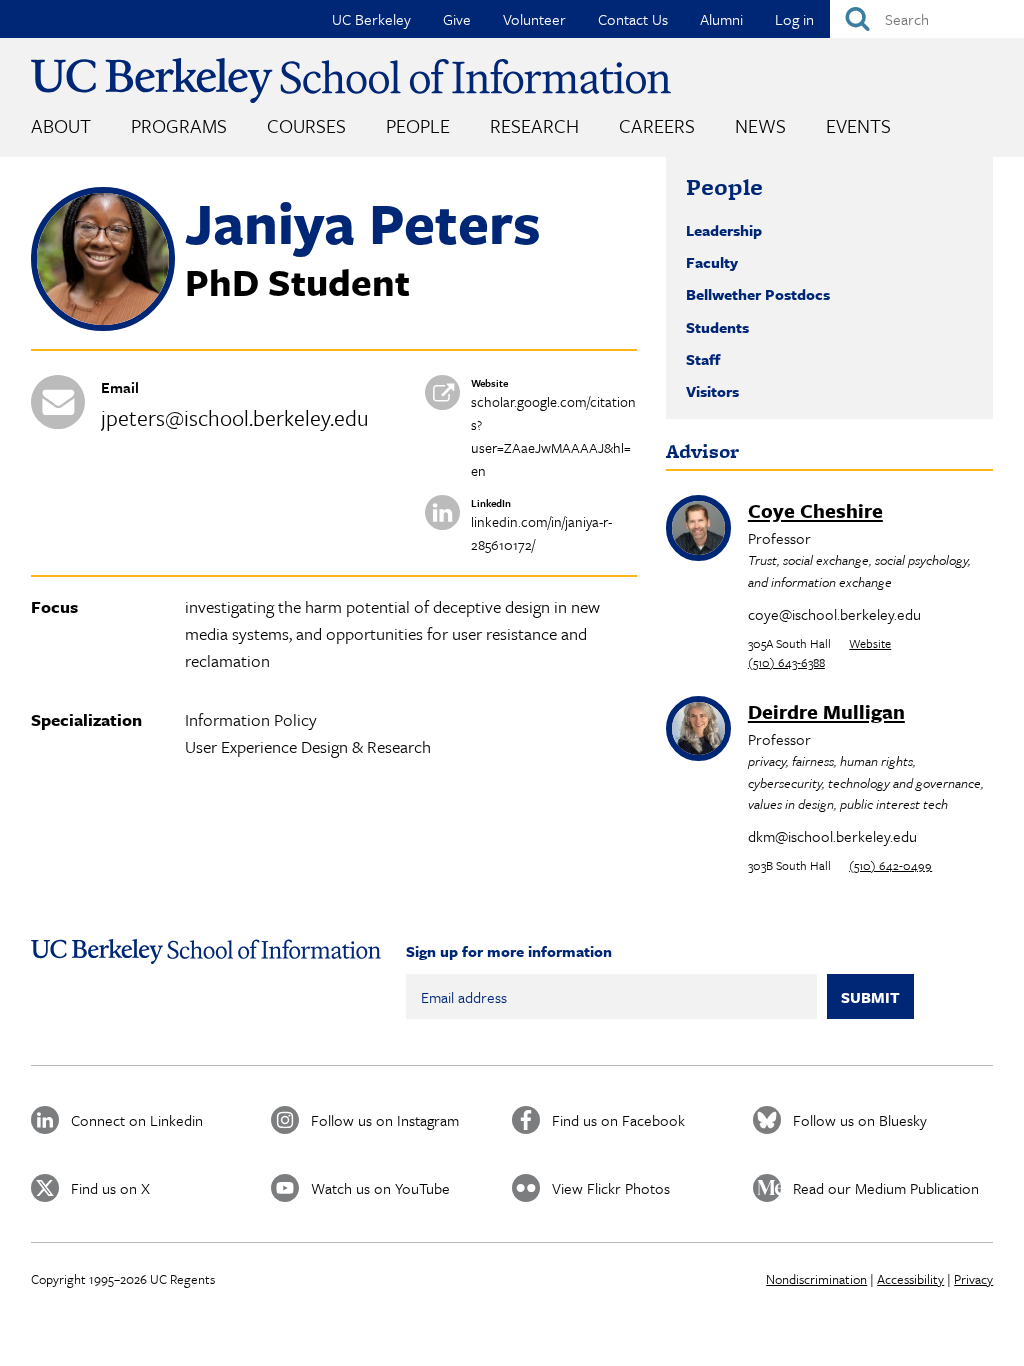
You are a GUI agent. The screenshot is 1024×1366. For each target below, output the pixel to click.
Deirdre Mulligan (826, 711)
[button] (103, 325)
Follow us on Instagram (385, 1120)
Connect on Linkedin (137, 1120)
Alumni (721, 19)
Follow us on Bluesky (860, 1120)
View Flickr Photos (611, 1188)
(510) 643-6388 (786, 662)
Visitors (712, 391)
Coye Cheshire (815, 510)
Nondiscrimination (816, 1279)
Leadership (724, 230)
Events (858, 125)
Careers (657, 125)
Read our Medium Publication (886, 1188)
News (760, 125)
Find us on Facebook (618, 1120)
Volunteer (534, 19)
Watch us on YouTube (380, 1188)
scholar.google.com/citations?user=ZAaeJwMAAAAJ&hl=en (553, 436)
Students (717, 327)
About (61, 125)
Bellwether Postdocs (758, 294)
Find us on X (110, 1188)
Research (534, 125)
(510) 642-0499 (890, 865)
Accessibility (910, 1279)
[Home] (351, 80)
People (418, 125)
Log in (794, 19)
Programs (179, 125)
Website (870, 643)
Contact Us (633, 19)
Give (457, 19)
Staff (703, 359)
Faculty (712, 262)
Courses (306, 125)
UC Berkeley (371, 19)
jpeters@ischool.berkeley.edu (235, 417)
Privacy (973, 1279)
